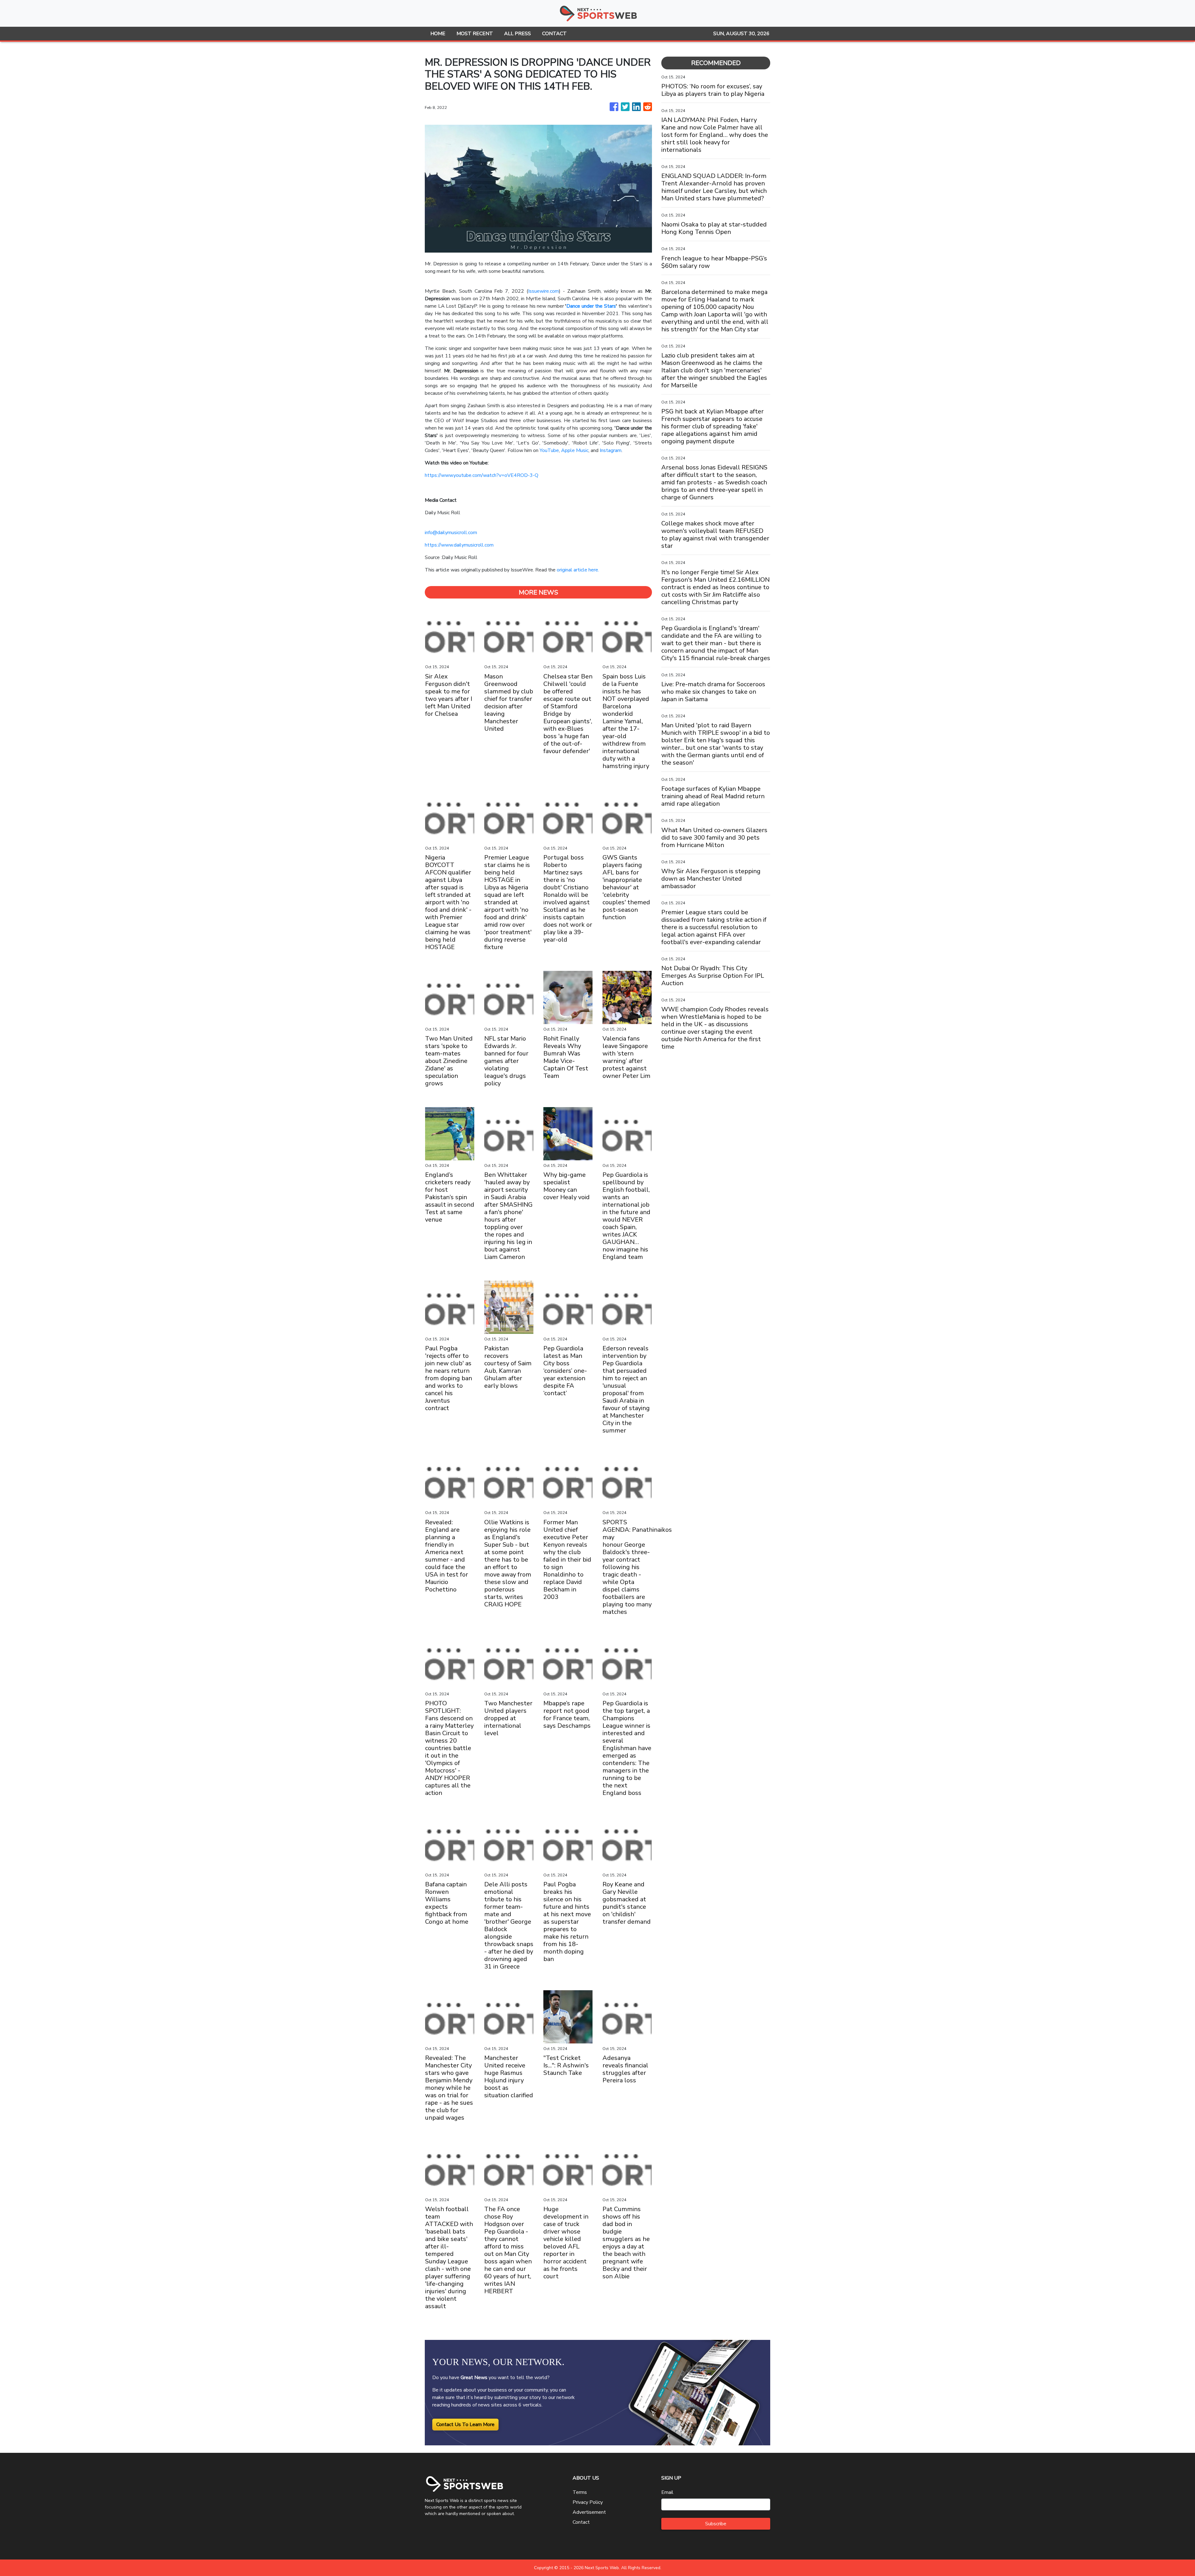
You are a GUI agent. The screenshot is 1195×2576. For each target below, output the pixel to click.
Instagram (611, 450)
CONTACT (554, 34)
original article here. (578, 570)
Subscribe (716, 2524)
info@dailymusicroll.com (451, 533)
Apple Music (575, 450)
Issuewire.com (544, 291)
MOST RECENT (475, 34)
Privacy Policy (588, 2502)
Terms (580, 2492)
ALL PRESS (518, 34)
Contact (581, 2522)
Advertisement (589, 2512)
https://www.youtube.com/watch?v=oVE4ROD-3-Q (482, 475)
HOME (438, 34)
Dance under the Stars (591, 306)
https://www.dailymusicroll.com (459, 545)
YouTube (549, 450)
